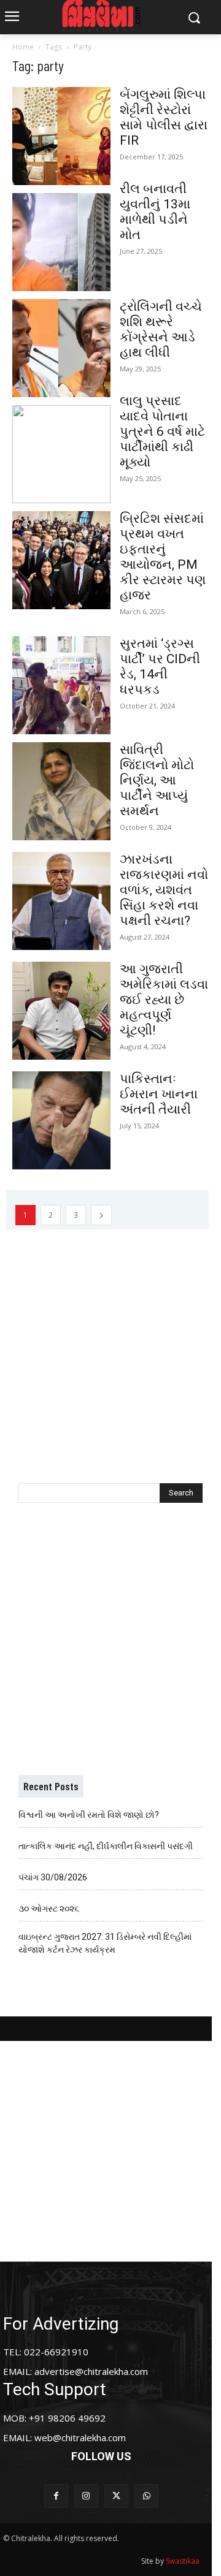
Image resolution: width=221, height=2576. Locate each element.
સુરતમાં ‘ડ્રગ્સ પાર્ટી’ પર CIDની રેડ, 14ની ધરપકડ (160, 667)
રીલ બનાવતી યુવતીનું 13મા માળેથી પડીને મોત (155, 212)
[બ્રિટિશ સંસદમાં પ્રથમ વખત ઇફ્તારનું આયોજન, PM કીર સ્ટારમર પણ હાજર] (61, 560)
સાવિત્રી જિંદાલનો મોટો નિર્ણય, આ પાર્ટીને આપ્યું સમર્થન (157, 780)
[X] (116, 2496)
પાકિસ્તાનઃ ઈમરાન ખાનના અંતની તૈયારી (159, 1094)
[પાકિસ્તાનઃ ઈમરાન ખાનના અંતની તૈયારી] (61, 1120)
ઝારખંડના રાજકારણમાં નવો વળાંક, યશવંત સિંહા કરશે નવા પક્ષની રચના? (164, 890)
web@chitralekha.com (80, 2437)
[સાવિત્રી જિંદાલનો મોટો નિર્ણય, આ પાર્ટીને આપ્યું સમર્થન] (61, 791)
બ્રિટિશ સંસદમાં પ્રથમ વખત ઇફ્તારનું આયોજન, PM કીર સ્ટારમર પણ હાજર (163, 557)
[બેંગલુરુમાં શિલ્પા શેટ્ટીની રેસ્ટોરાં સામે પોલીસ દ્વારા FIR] (61, 136)
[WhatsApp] (146, 2496)
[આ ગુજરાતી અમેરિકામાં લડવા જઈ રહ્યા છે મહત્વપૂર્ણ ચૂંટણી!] (61, 1011)
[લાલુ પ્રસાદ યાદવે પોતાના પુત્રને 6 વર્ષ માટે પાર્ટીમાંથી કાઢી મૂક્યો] (61, 454)
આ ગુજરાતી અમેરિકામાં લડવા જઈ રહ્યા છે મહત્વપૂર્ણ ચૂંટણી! (164, 1000)
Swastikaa (183, 2561)
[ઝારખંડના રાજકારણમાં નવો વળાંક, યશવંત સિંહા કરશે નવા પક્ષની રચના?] (61, 901)
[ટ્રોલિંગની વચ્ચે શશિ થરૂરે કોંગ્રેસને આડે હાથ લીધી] (61, 348)
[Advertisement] (110, 1340)
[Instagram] (86, 2496)
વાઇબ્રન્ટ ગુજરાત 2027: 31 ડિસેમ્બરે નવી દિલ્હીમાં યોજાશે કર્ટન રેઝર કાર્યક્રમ (105, 1943)
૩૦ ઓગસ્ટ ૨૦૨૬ (49, 1909)
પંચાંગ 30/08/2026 (53, 1877)
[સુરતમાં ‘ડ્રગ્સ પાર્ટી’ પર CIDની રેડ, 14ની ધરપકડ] (61, 685)
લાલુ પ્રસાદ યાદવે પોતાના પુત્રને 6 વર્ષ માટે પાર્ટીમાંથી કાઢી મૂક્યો (162, 431)
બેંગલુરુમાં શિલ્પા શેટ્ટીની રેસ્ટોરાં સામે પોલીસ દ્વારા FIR (164, 117)
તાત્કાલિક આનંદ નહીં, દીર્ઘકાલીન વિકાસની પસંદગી (106, 1846)
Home (23, 47)
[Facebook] (56, 2496)
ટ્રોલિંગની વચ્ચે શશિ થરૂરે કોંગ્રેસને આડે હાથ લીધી (161, 329)
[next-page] (101, 1215)
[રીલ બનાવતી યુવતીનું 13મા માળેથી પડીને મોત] (61, 242)
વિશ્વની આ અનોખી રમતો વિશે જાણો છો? (89, 1815)
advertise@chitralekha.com (91, 2371)
